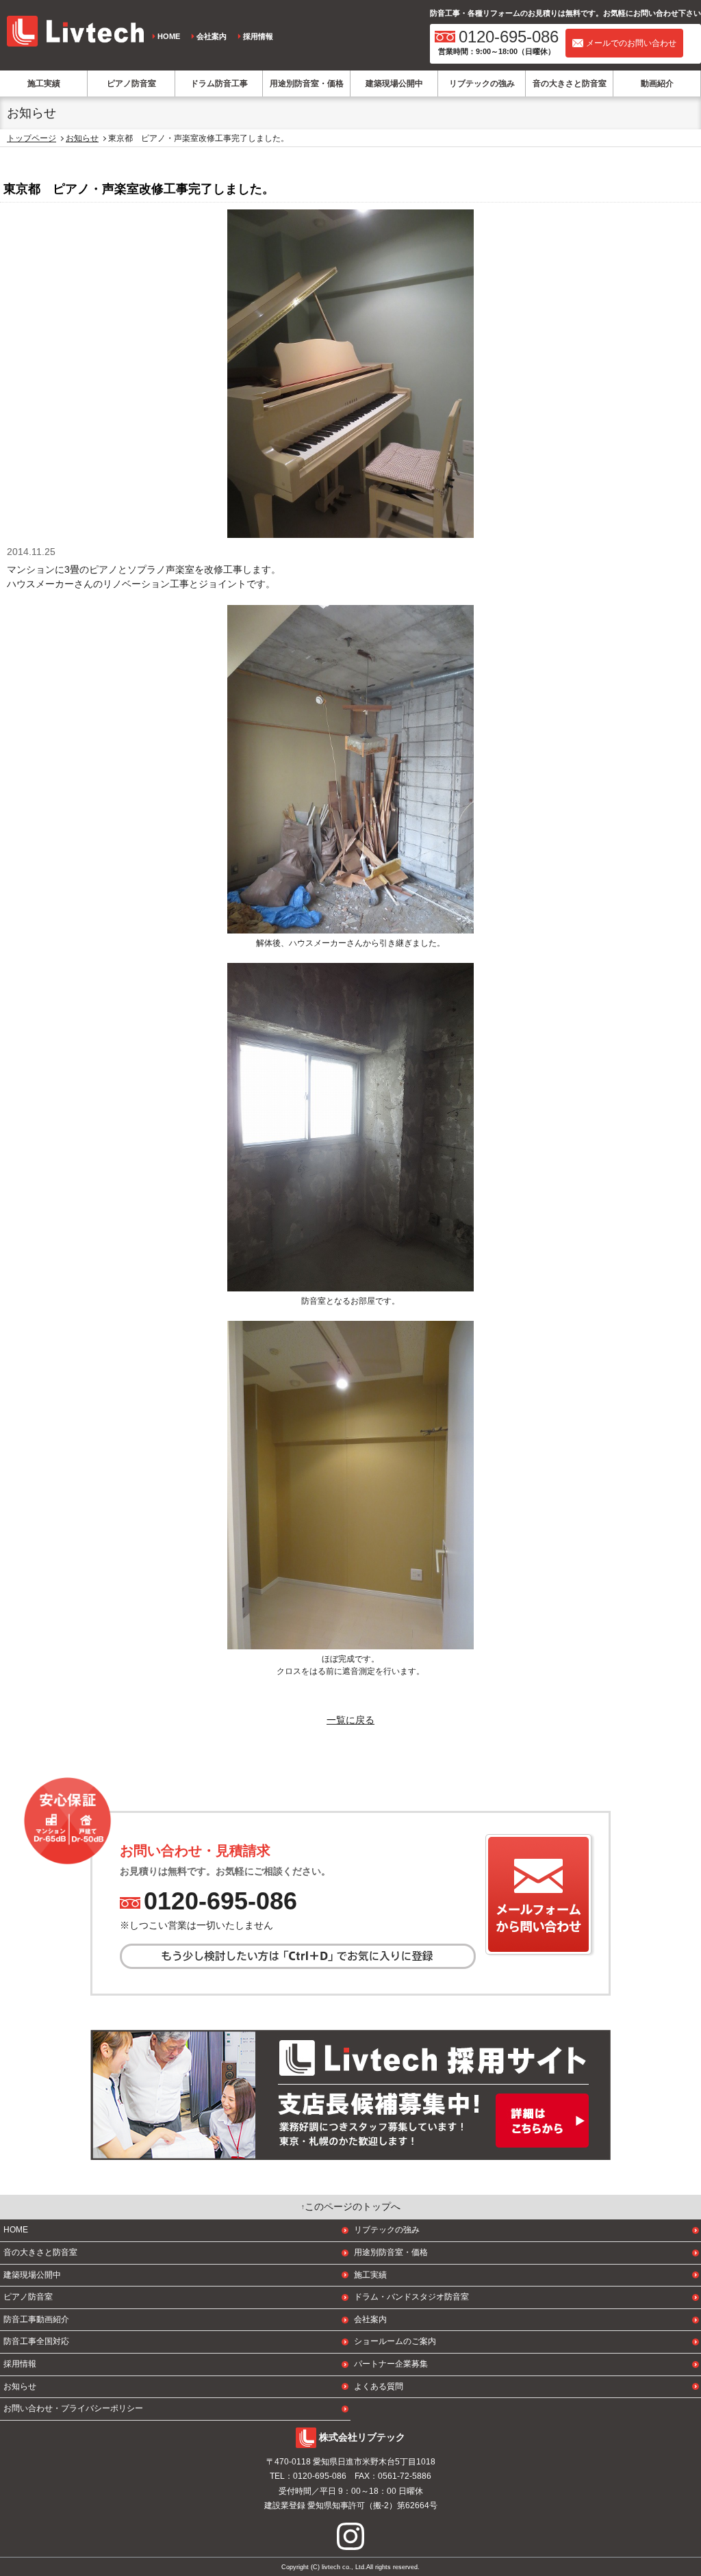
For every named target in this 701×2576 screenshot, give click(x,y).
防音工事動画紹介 (36, 2319)
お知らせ (82, 138)
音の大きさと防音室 (570, 83)
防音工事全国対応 (36, 2341)
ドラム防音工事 (219, 83)
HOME (169, 36)
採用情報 (258, 36)
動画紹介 (657, 83)
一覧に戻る (350, 1720)
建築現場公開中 (394, 83)
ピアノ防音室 (131, 83)
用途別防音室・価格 (307, 83)
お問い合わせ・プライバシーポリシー (73, 2408)
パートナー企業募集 (391, 2364)
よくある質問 (379, 2386)
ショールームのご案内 (395, 2341)
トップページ (31, 138)
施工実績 (44, 83)
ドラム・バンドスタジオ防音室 (411, 2297)
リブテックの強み (482, 83)
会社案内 (212, 36)
